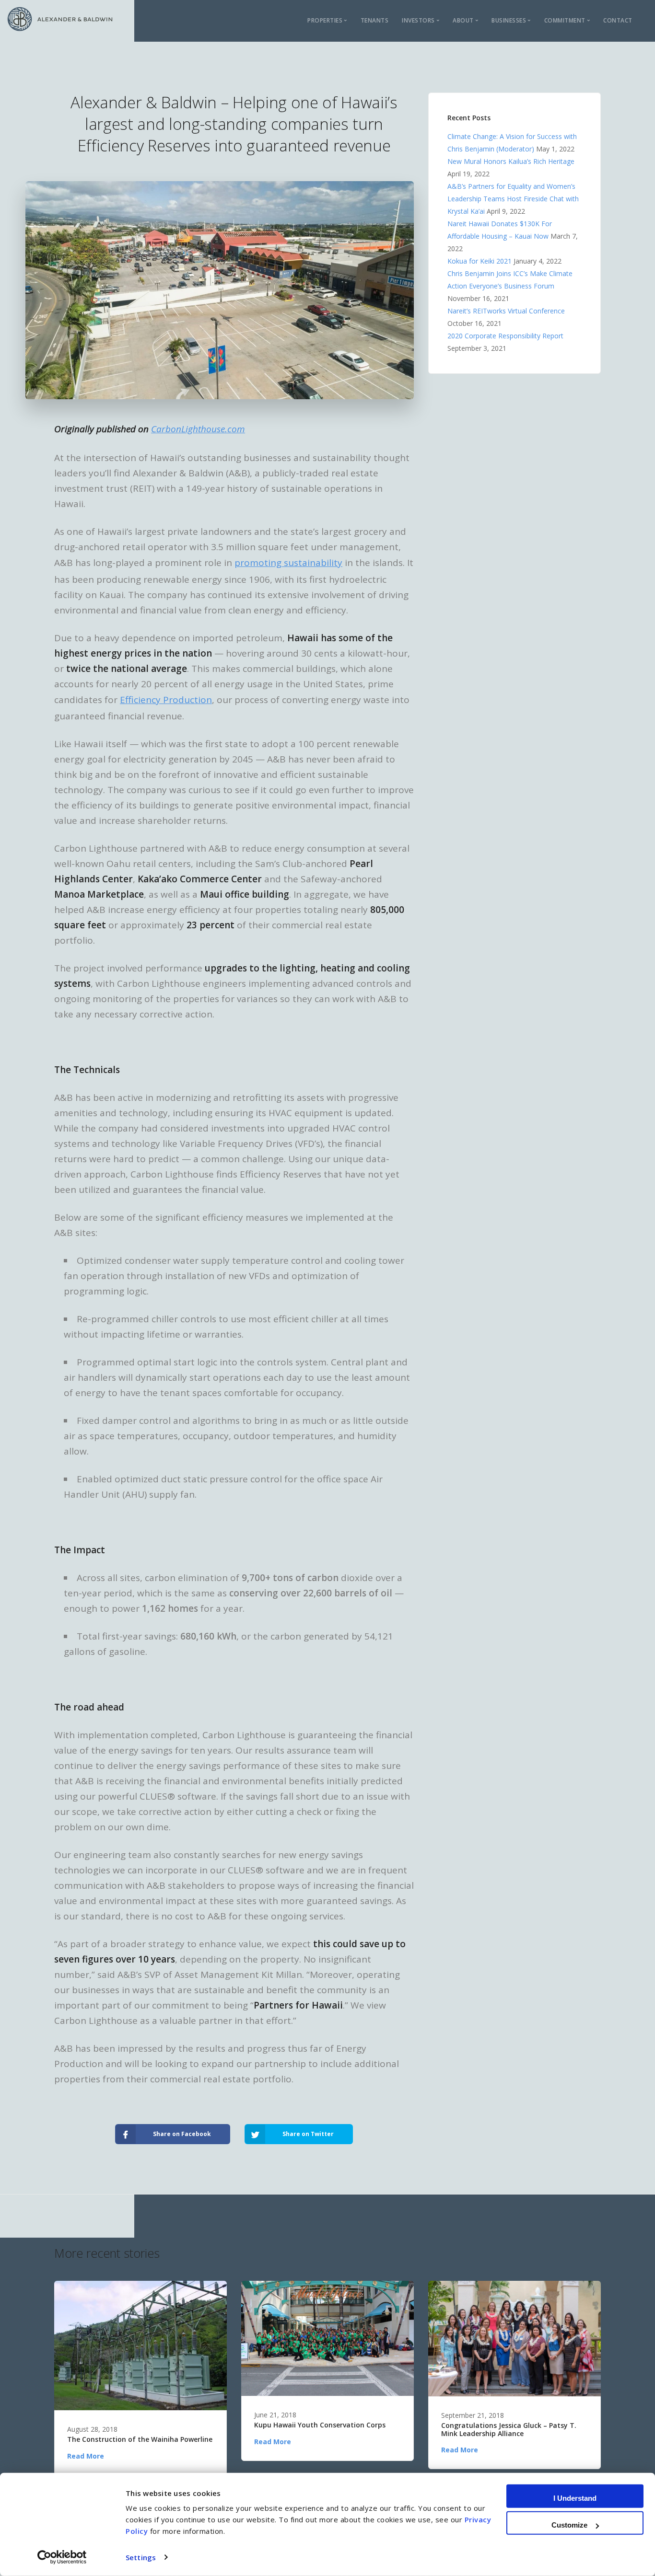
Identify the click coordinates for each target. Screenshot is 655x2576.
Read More (86, 2456)
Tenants (375, 20)
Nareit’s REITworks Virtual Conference (506, 311)
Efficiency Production (166, 700)
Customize (569, 2525)
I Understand (575, 2498)
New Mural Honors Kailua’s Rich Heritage (511, 161)
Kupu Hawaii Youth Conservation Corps (320, 2425)
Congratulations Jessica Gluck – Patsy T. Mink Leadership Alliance (509, 2430)
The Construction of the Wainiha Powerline (140, 2440)
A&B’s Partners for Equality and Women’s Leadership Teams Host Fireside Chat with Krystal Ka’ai (513, 199)
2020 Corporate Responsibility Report (505, 336)
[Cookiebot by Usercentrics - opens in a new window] (62, 2557)
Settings (141, 2557)
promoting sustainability (288, 563)
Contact (618, 20)
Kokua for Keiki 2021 (480, 261)
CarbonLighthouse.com (198, 429)
